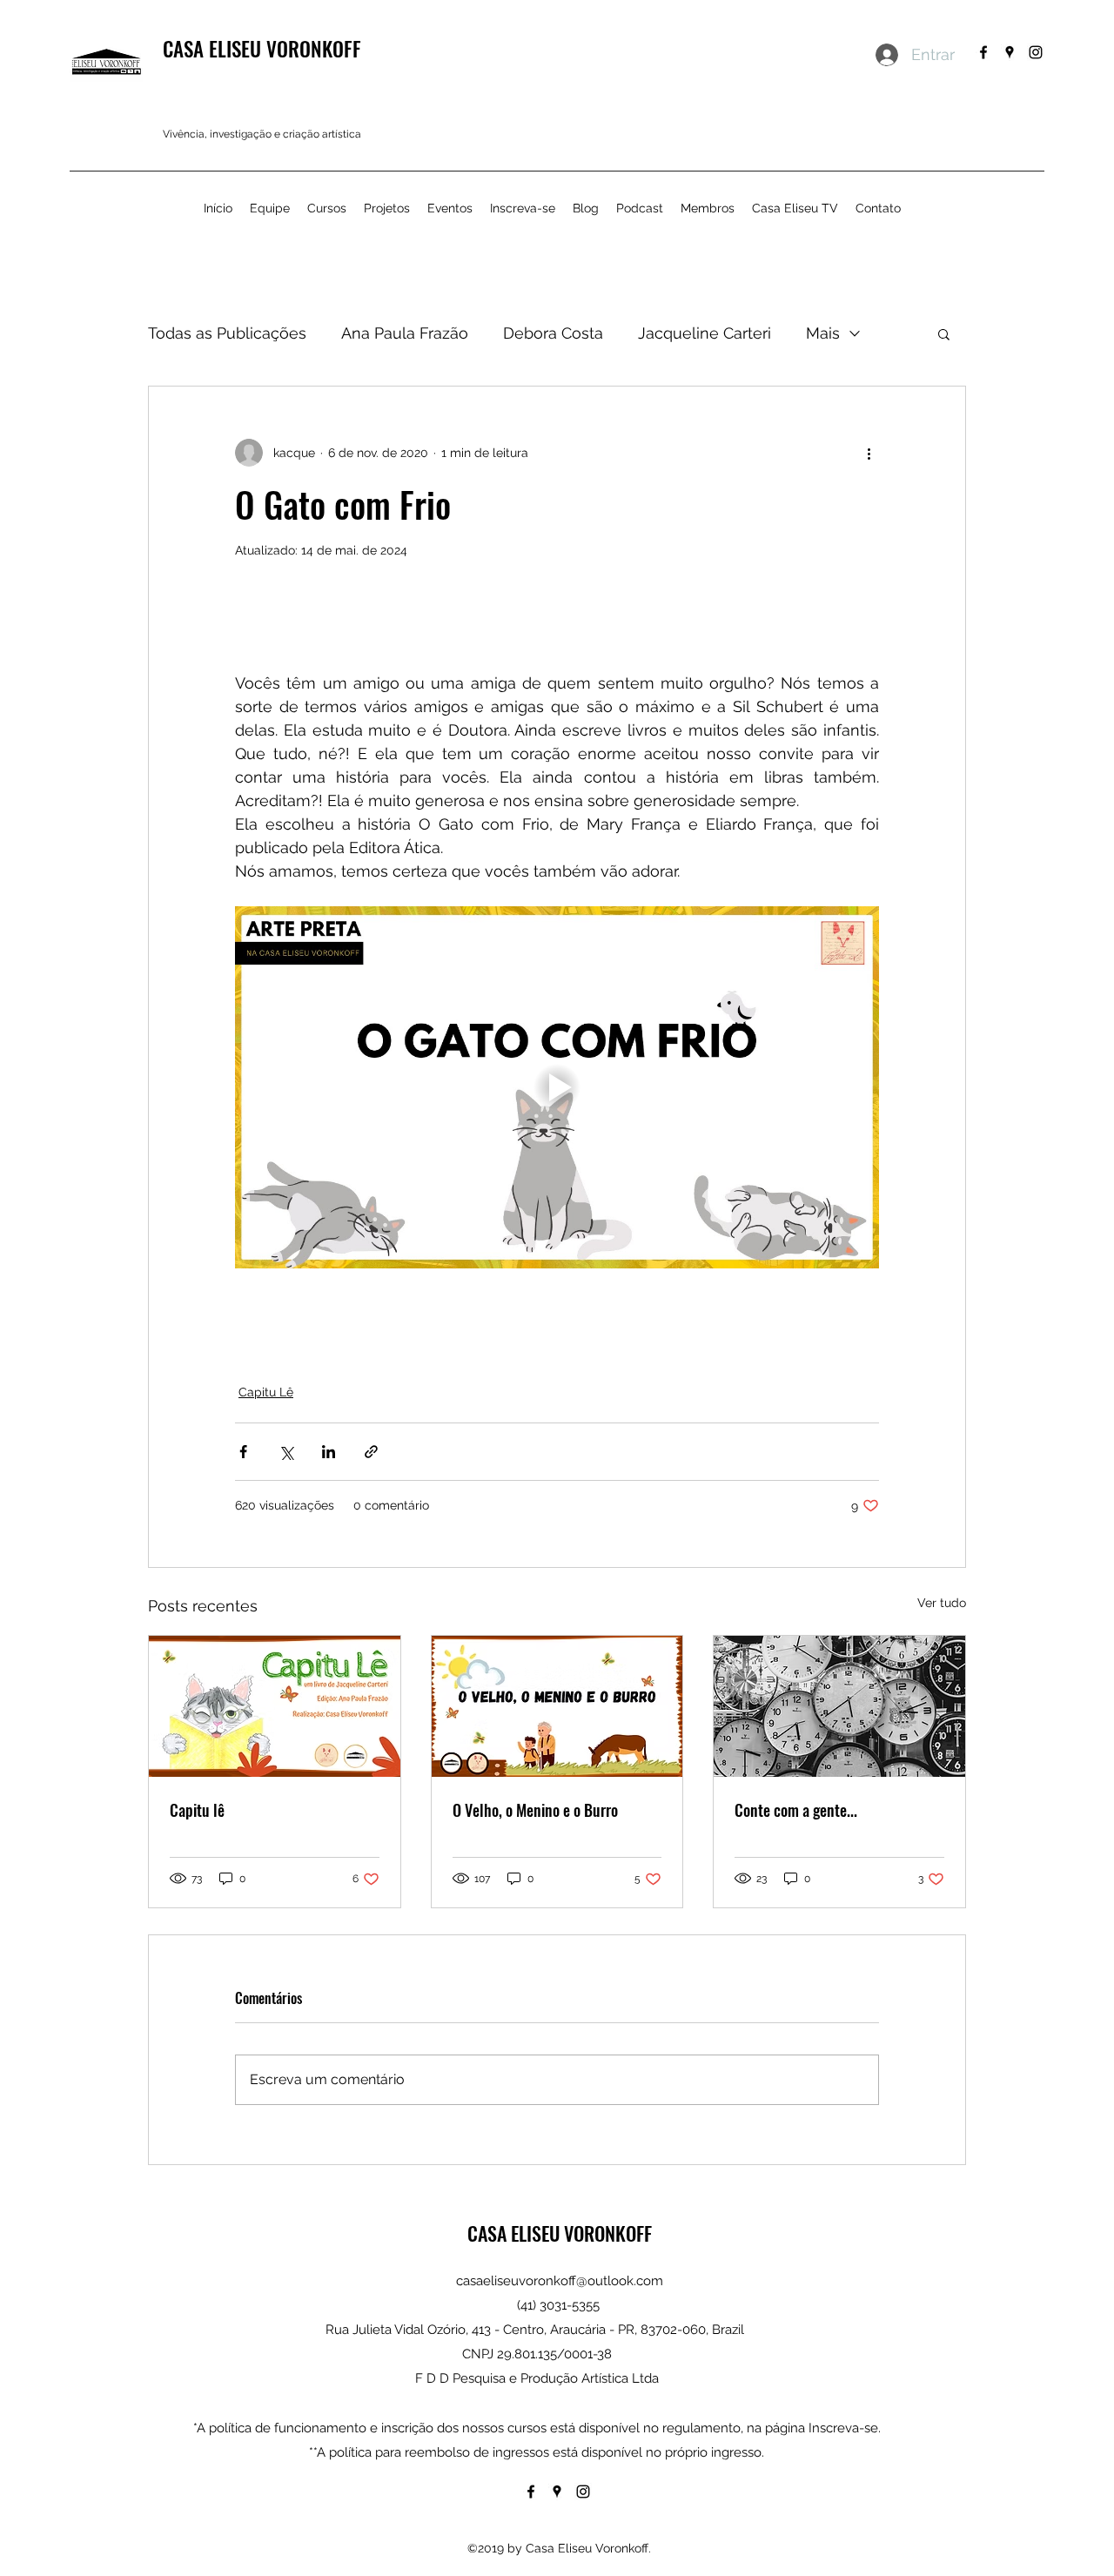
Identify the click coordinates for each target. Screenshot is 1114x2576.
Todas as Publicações (227, 333)
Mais (823, 333)
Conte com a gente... (796, 1810)
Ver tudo (942, 1603)
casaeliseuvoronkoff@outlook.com (560, 2281)
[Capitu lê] (275, 1706)
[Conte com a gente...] (839, 1706)
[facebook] (983, 52)
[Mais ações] (869, 453)
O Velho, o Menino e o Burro (535, 1810)
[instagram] (1036, 52)
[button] (944, 333)
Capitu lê (197, 1810)
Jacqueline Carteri (705, 333)
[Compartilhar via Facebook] (243, 1452)
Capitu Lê (266, 1392)
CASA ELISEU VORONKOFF (262, 49)
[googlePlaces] (1010, 52)
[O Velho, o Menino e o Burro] (557, 1706)
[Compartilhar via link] (371, 1452)
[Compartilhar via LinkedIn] (329, 1452)
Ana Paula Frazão (405, 333)
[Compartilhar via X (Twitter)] (286, 1452)
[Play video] (557, 1087)
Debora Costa (553, 333)
